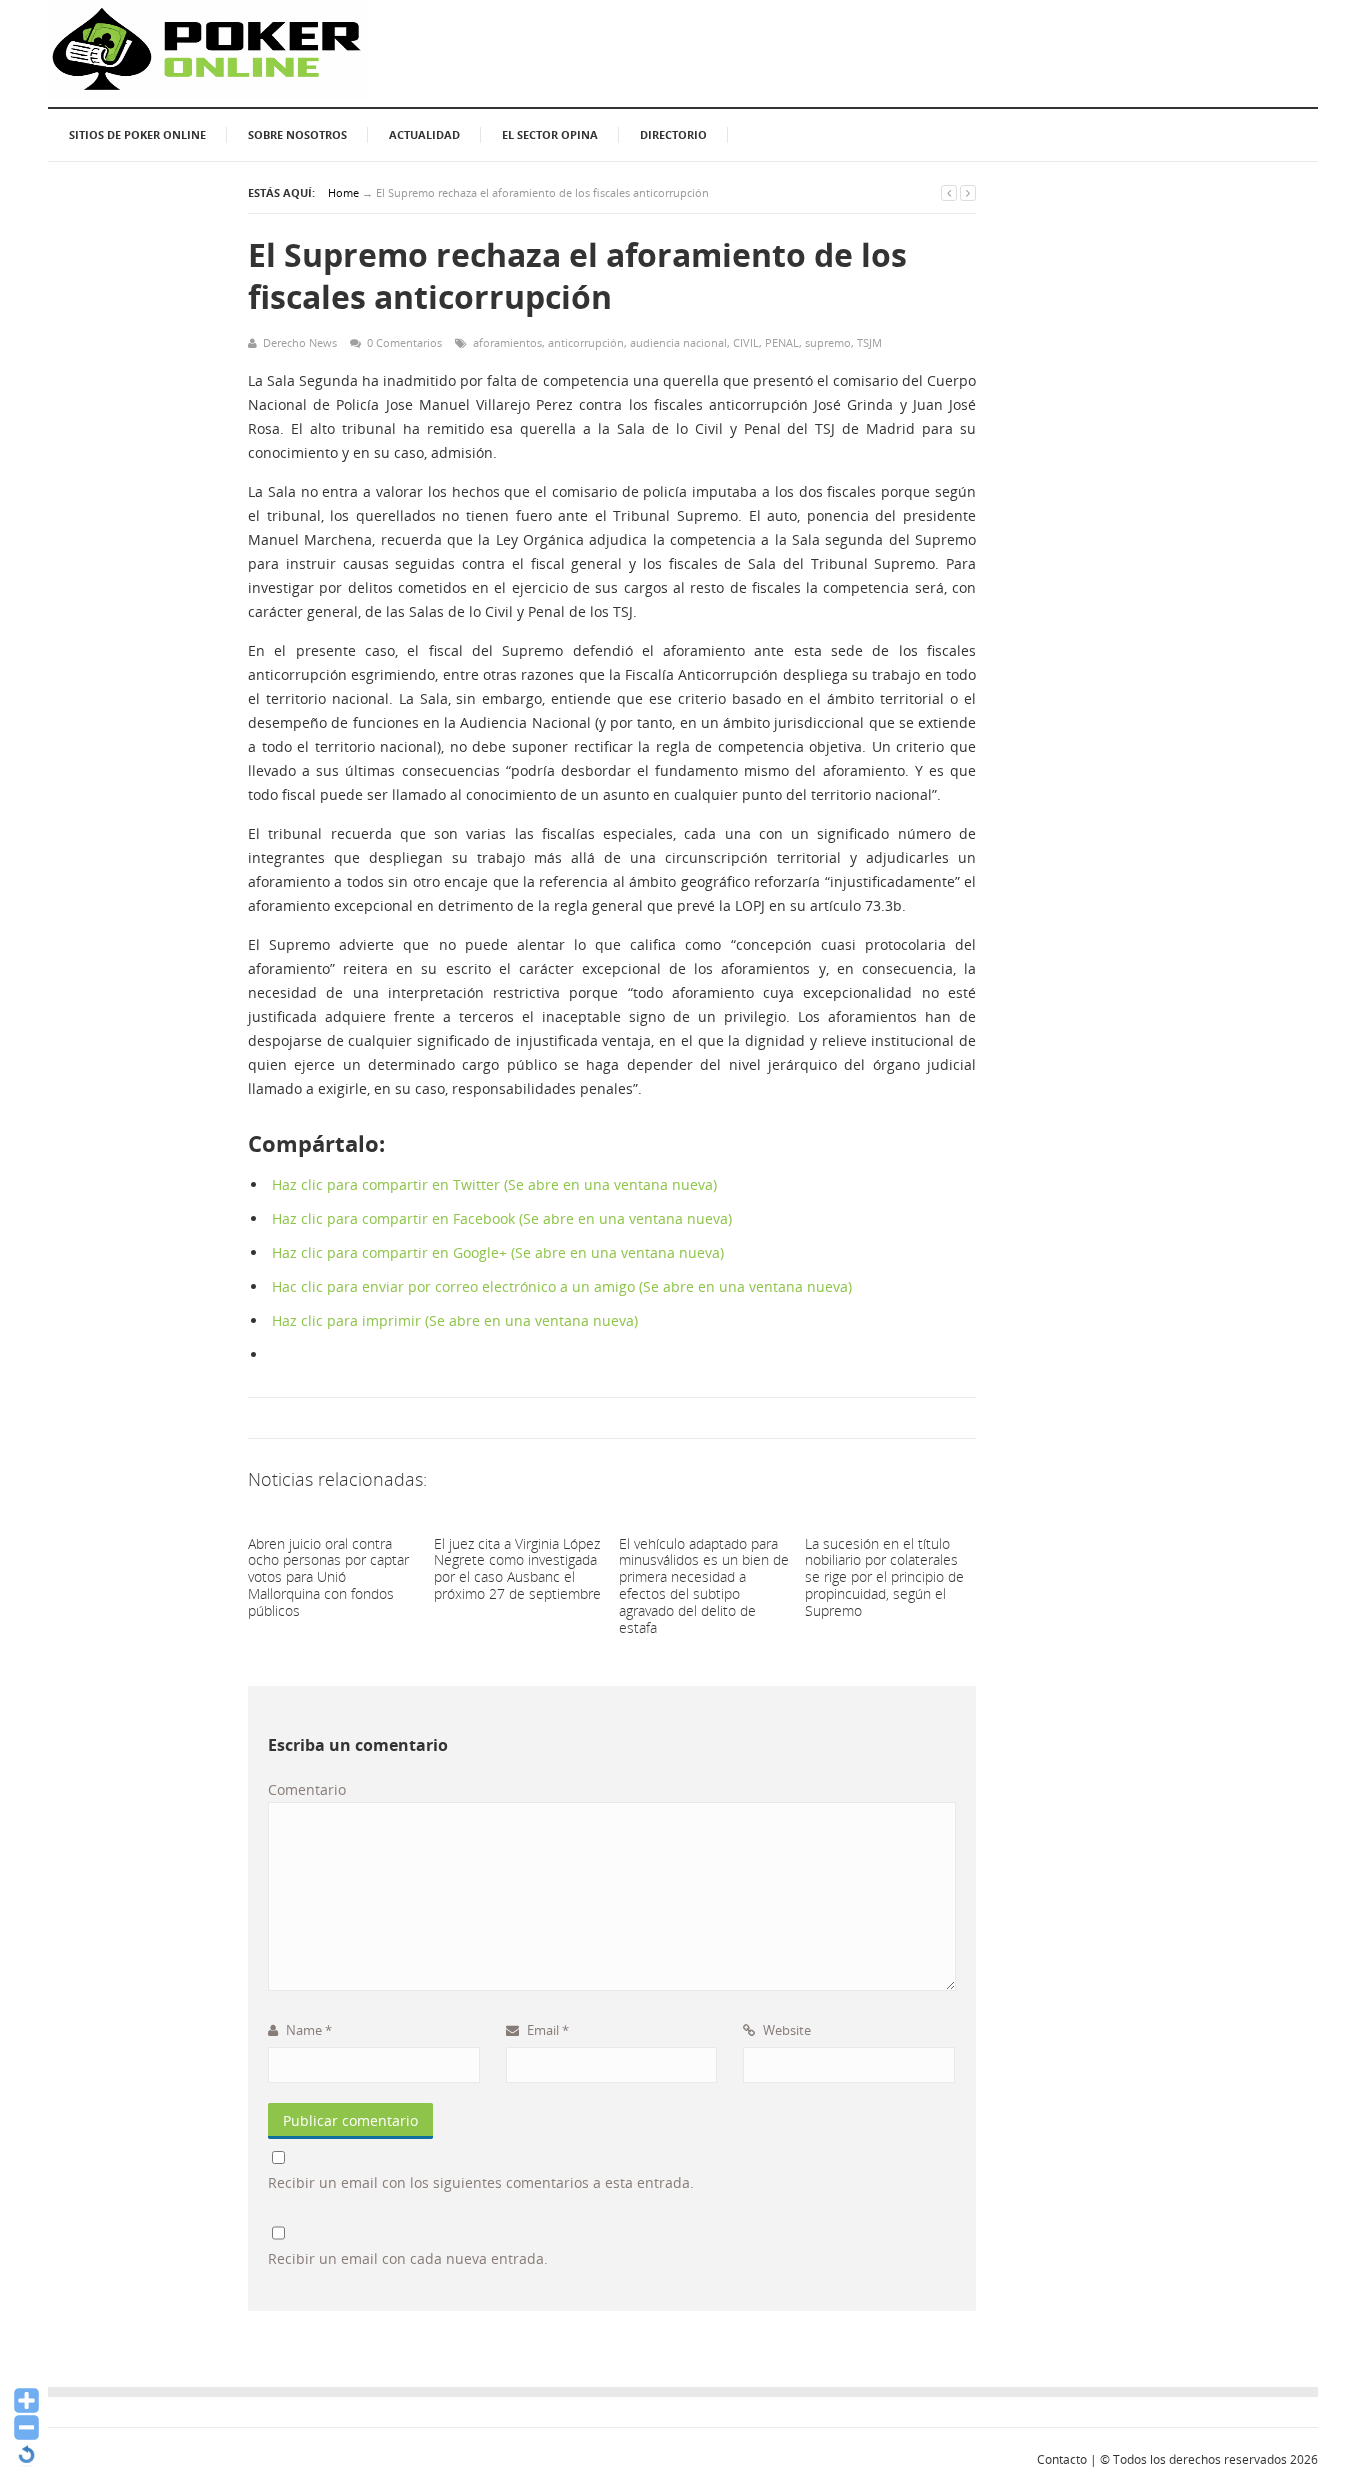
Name (307, 2030)
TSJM (869, 342)
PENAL (782, 342)
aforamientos (507, 342)
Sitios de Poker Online (137, 134)
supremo (828, 342)
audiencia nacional (678, 342)
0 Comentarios (404, 342)
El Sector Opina (550, 134)
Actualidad (424, 134)
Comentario (307, 1789)
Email (546, 2030)
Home (343, 192)
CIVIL (746, 342)
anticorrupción (586, 342)
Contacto (1062, 2459)
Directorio (673, 134)
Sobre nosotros (297, 134)
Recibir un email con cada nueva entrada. (408, 2258)
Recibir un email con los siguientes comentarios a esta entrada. (481, 2182)
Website (785, 2030)
